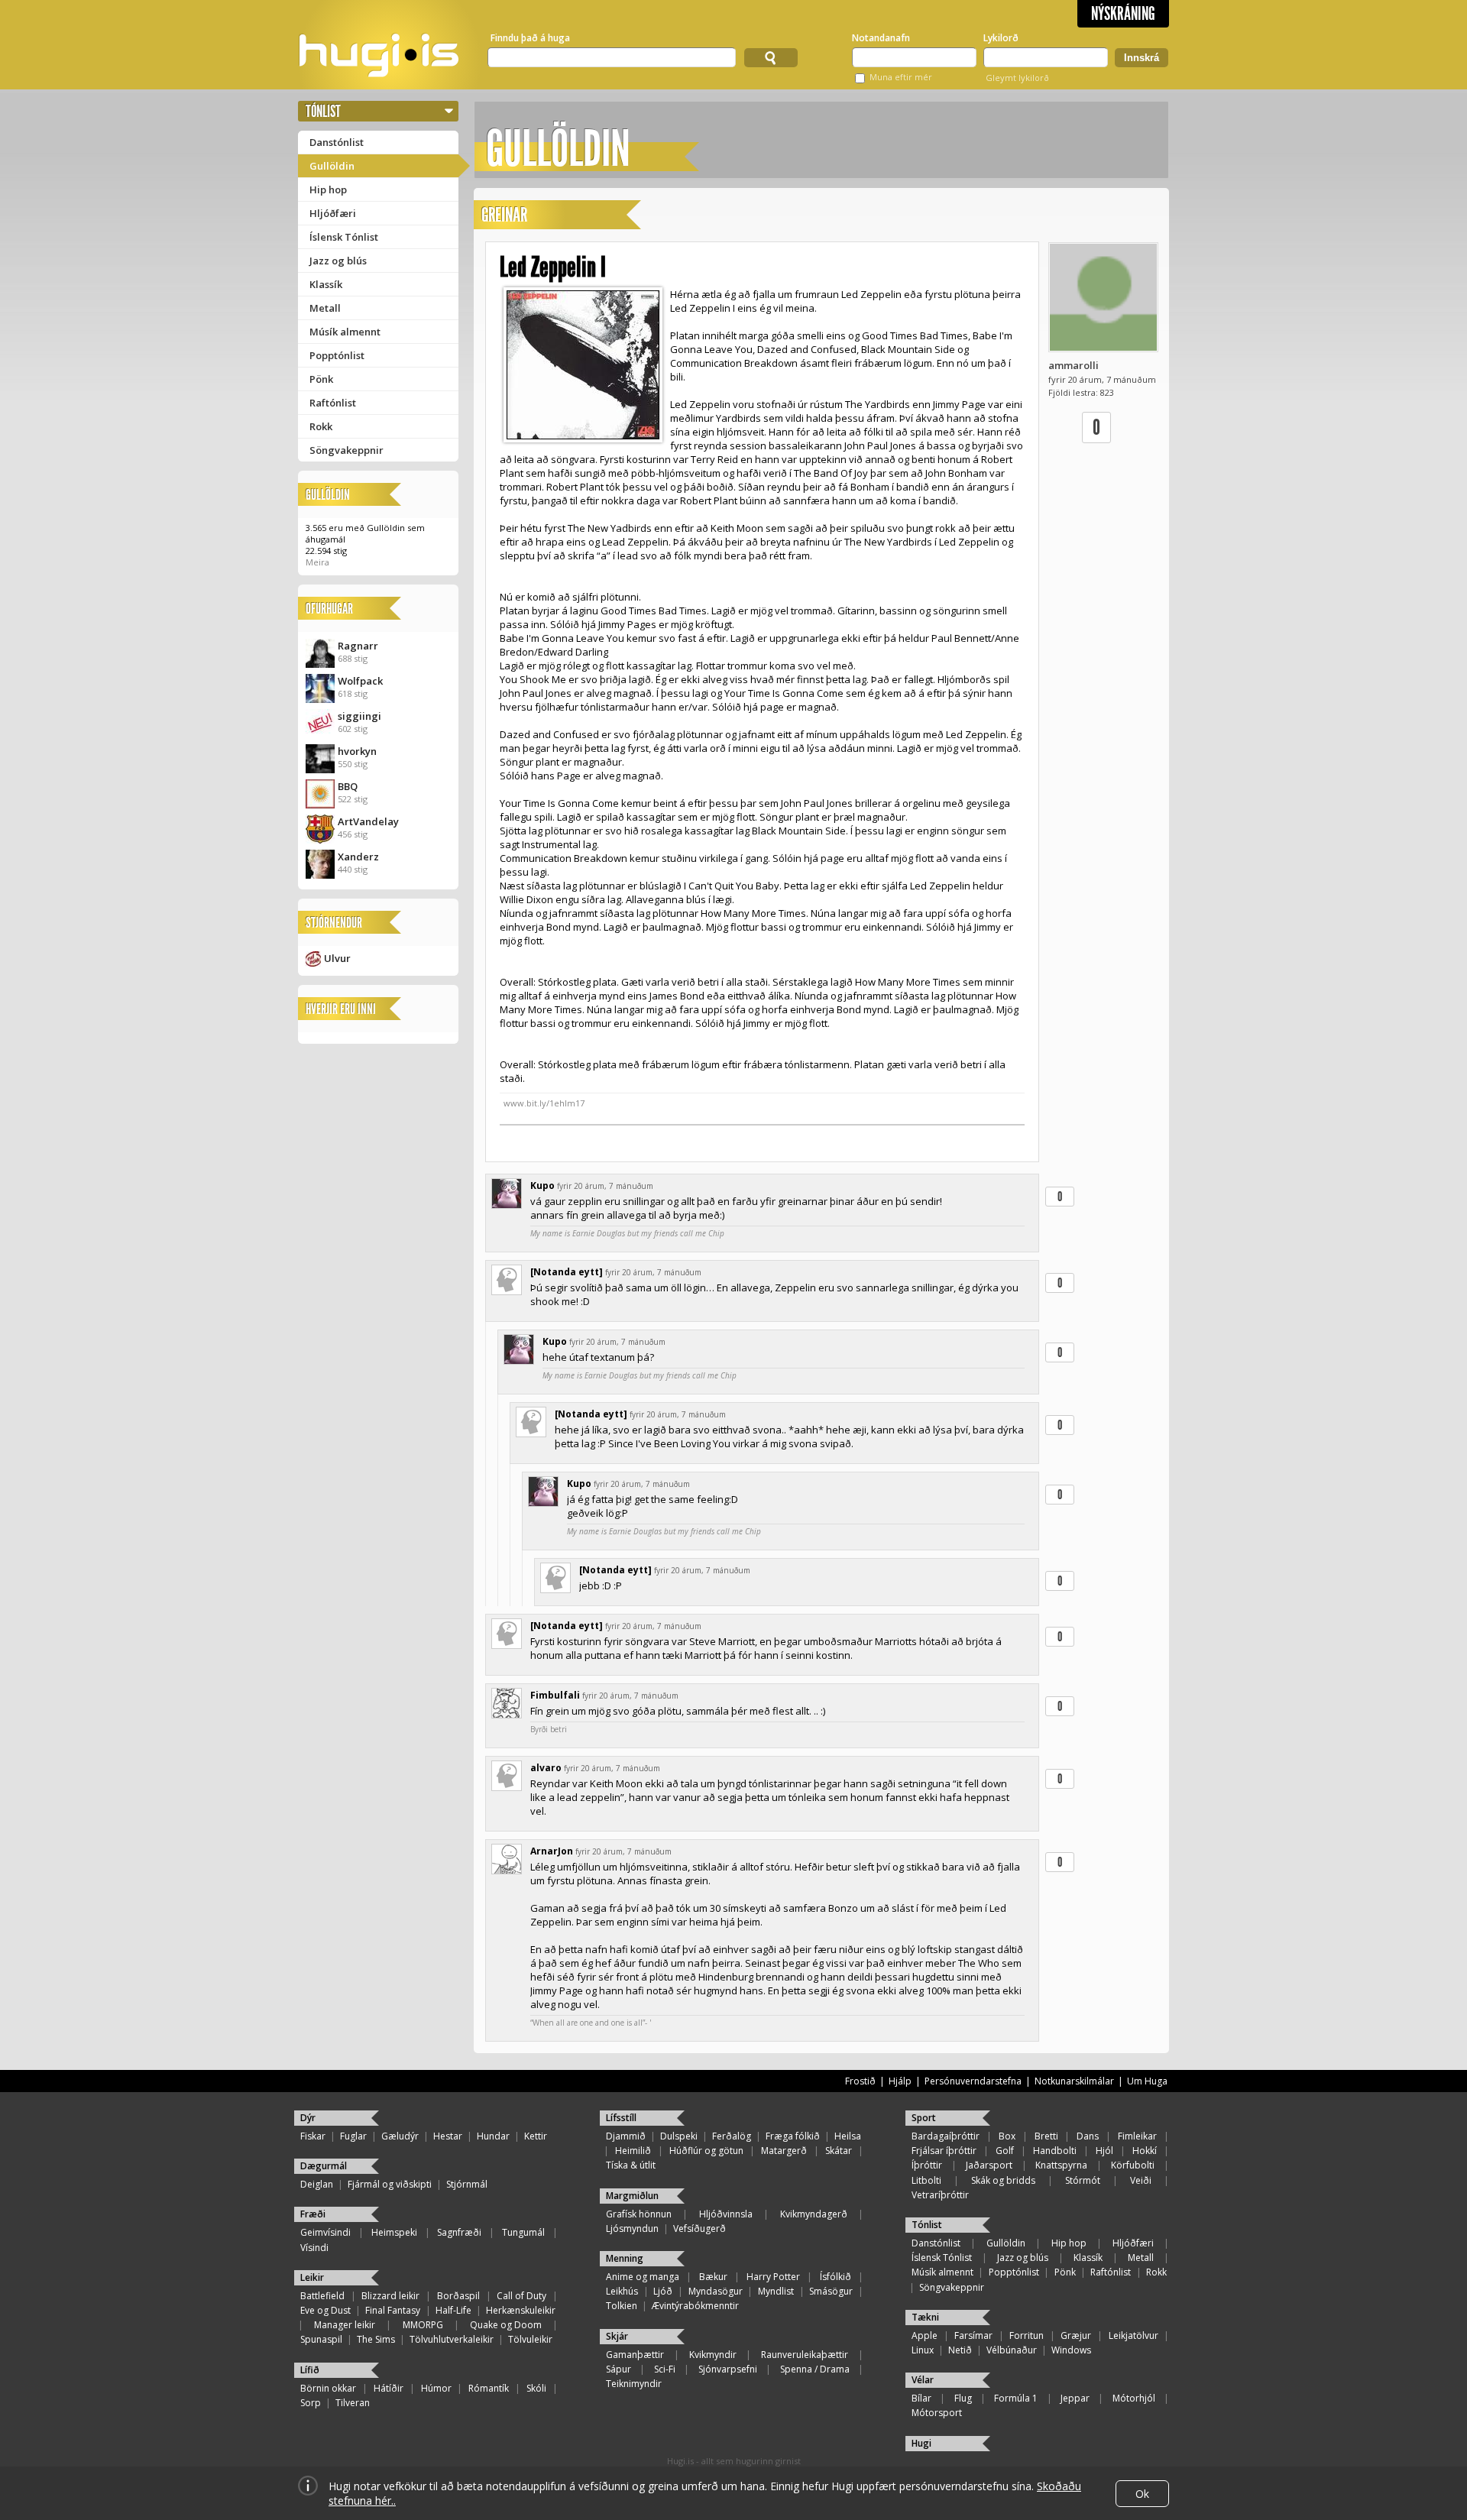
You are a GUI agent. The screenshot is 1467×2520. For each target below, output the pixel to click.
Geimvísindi (325, 2232)
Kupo (542, 1186)
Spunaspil (321, 2339)
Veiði (1141, 2180)
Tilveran (353, 2403)
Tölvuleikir (530, 2339)
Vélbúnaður (1012, 2350)
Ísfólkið (836, 2277)
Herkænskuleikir (521, 2310)
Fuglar (353, 2136)
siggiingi (359, 716)
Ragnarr (358, 646)
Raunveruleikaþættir (805, 2355)
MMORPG (423, 2325)
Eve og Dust (325, 2310)
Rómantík (489, 2388)
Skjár (617, 2336)
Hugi (921, 2443)
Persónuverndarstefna (973, 2081)
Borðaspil (458, 2296)
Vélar (923, 2380)
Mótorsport (937, 2413)
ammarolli (1074, 365)
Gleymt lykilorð (1017, 78)
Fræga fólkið (793, 2136)
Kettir (536, 2136)
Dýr (308, 2118)
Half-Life (453, 2310)
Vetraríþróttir (940, 2195)
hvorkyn (357, 751)
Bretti (1046, 2136)
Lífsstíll (621, 2118)
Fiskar (313, 2136)
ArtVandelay (368, 821)
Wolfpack (360, 681)
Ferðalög (732, 2136)
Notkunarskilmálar (1074, 2081)
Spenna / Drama (815, 2369)
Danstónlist (337, 142)
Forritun (1027, 2335)
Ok (1142, 2494)
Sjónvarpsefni (728, 2369)
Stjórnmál (467, 2184)
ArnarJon (552, 1851)
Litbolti (926, 2180)
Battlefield (322, 2296)
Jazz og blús (338, 261)
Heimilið (633, 2151)
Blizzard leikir (390, 2296)
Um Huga (1147, 2081)
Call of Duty (521, 2296)
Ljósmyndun (632, 2228)
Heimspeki (394, 2232)
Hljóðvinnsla (726, 2214)
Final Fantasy (393, 2310)
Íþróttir (927, 2165)
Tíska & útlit (631, 2165)
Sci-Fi (665, 2369)
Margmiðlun (632, 2196)
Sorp (311, 2403)
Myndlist (776, 2291)
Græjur (1076, 2335)
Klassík (326, 284)
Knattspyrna (1061, 2165)
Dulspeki (679, 2136)
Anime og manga (643, 2277)
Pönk (321, 379)
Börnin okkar (328, 2388)
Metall (325, 308)
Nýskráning (1123, 14)
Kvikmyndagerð (814, 2214)
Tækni (925, 2317)
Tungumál (523, 2232)
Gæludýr (400, 2136)
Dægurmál (324, 2166)
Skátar (839, 2151)
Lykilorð (1001, 38)
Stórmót (1083, 2180)
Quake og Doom (506, 2325)
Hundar (493, 2136)
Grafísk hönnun (639, 2214)
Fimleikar (1137, 2136)
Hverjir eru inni (341, 1009)
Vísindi (314, 2248)
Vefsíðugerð (699, 2228)
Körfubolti (1133, 2165)
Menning (625, 2258)
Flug (963, 2398)
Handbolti (1055, 2151)
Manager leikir (345, 2325)
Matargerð (784, 2151)
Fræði (313, 2214)
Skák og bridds (1003, 2180)
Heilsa (848, 2136)
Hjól (1104, 2151)
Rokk (321, 426)
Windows (1071, 2350)
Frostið (860, 2081)
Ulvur (337, 958)
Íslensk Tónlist (344, 237)
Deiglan (317, 2184)
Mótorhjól (1134, 2398)
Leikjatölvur (1133, 2335)
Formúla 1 (1016, 2398)
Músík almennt (345, 332)
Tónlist (323, 111)
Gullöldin (332, 166)
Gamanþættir (635, 2355)
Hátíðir (389, 2388)
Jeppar (1075, 2398)
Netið (960, 2350)
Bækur (713, 2277)
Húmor (436, 2388)
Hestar (448, 2136)
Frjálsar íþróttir (944, 2151)
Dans (1088, 2136)
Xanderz (358, 857)
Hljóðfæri (333, 213)
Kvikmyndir (713, 2355)
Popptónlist (337, 355)
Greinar (504, 215)
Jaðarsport (989, 2165)
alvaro (546, 1768)
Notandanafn (881, 38)
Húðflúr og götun (706, 2151)
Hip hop (328, 189)
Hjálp (900, 2081)
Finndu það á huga (530, 38)
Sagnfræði (459, 2232)
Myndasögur (716, 2291)
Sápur (619, 2369)
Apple (925, 2335)
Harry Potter (773, 2277)
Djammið (626, 2136)
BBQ (348, 786)
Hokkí (1145, 2151)
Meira (317, 562)
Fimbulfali (555, 1695)
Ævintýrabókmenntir (695, 2306)
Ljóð (663, 2291)
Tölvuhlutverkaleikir (452, 2339)
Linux (923, 2350)
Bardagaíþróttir (946, 2136)
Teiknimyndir (634, 2384)
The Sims (376, 2339)
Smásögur (831, 2291)
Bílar (921, 2398)
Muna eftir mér (901, 77)
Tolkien (622, 2306)
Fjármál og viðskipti (390, 2184)
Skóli (536, 2388)
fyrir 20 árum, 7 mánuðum (605, 1186)
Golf (1005, 2151)
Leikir (312, 2277)
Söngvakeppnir (347, 450)
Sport (924, 2118)
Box (1007, 2136)
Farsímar (973, 2335)
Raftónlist (333, 403)
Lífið (310, 2370)
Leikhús (622, 2291)
